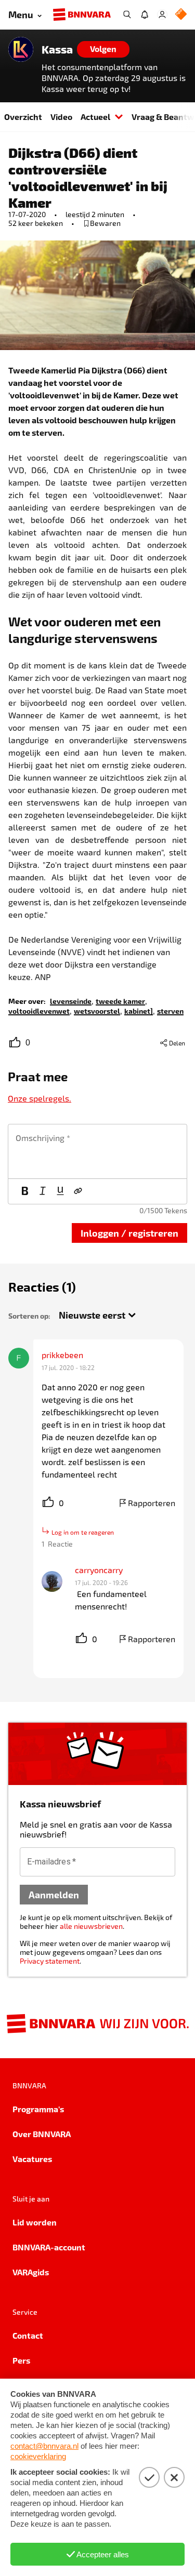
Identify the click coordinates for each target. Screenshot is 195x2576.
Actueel (95, 117)
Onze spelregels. (40, 1098)
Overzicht (23, 117)
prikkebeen (62, 1355)
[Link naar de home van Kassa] (21, 49)
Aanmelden (54, 1894)
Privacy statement (50, 1961)
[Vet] (25, 1191)
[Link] (78, 1191)
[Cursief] (43, 1191)
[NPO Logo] (181, 15)
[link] (71, 1001)
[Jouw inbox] (145, 15)
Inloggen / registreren (129, 1233)
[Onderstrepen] (60, 1191)
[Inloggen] (162, 15)
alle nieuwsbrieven (91, 1926)
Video (61, 117)
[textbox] (97, 1151)
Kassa (57, 49)
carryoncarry (99, 1570)
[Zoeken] (127, 15)
